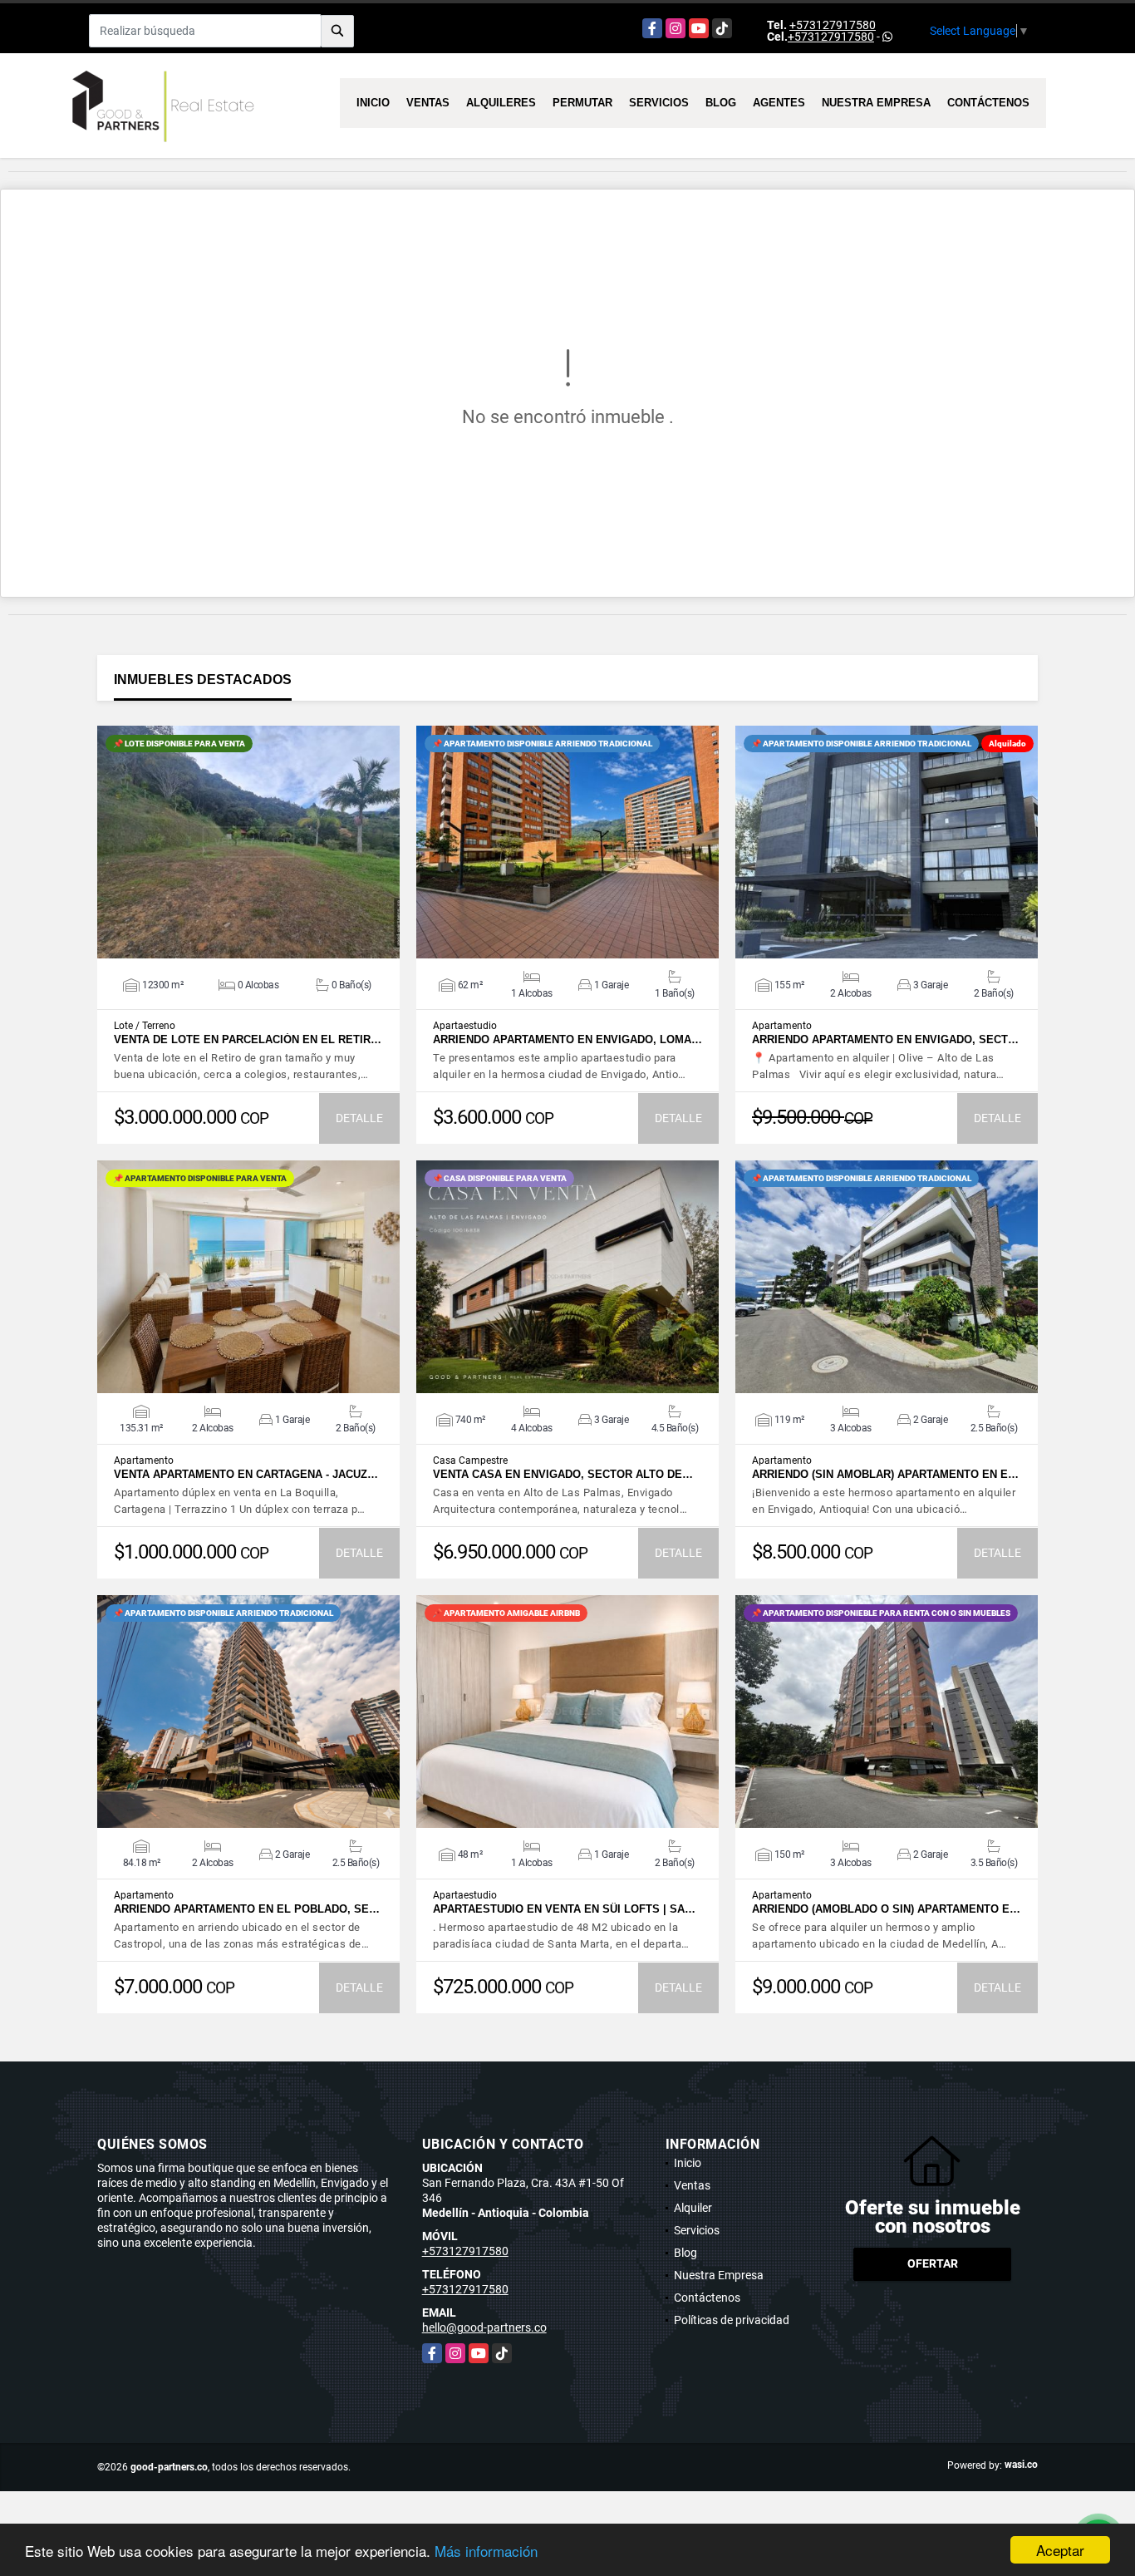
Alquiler (693, 2208)
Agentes (779, 103)
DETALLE (359, 1118)
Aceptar (1060, 2550)
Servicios (659, 103)
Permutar (582, 103)
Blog (721, 103)
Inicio (373, 103)
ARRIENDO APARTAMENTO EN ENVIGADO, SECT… (885, 1039)
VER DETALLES (249, 842)
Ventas (428, 103)
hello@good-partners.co (484, 2327)
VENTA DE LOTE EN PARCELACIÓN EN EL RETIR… (248, 1039)
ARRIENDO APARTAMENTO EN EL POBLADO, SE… (247, 1909)
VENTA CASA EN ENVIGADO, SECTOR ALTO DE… (563, 1474)
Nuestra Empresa (876, 103)
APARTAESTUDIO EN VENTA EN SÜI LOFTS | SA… (564, 1909)
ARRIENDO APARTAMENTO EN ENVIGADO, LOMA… (567, 1039)
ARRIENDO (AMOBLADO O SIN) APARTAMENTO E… (886, 1909)
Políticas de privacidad (732, 2320)
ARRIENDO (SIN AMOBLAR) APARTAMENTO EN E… (885, 1474)
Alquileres (501, 103)
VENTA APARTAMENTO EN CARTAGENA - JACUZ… (246, 1474)
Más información (486, 2551)
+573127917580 (833, 25)
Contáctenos (988, 103)
